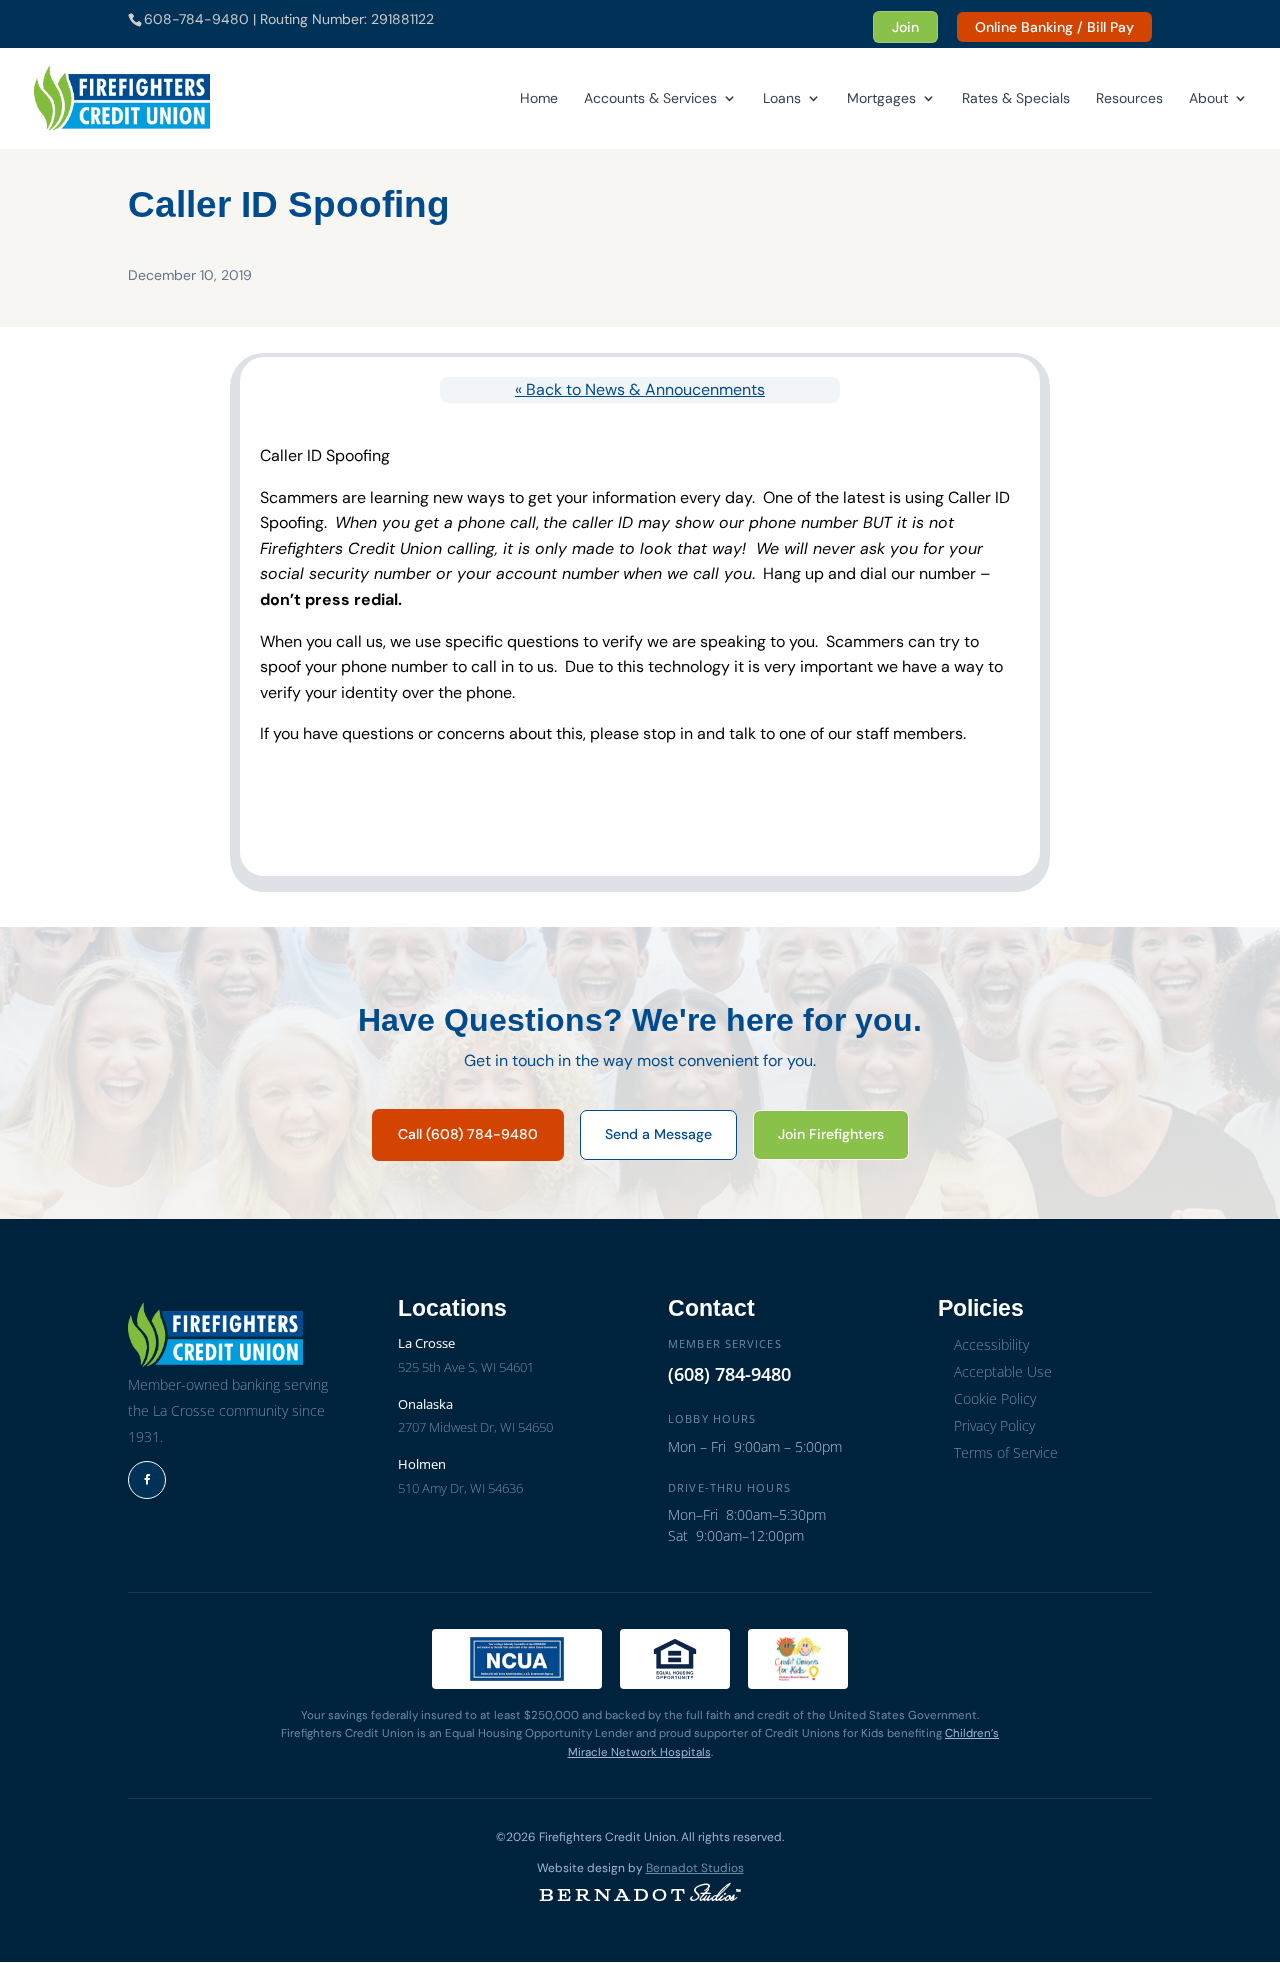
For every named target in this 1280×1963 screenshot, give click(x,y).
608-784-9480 (196, 19)
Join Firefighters (831, 1134)
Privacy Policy (994, 1425)
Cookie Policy (995, 1398)
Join (905, 27)
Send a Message (658, 1134)
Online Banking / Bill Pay (1054, 27)
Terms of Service (1006, 1452)
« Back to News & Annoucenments (640, 389)
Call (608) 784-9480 (468, 1134)
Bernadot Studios (695, 1868)
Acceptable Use (1003, 1371)
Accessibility (991, 1344)
